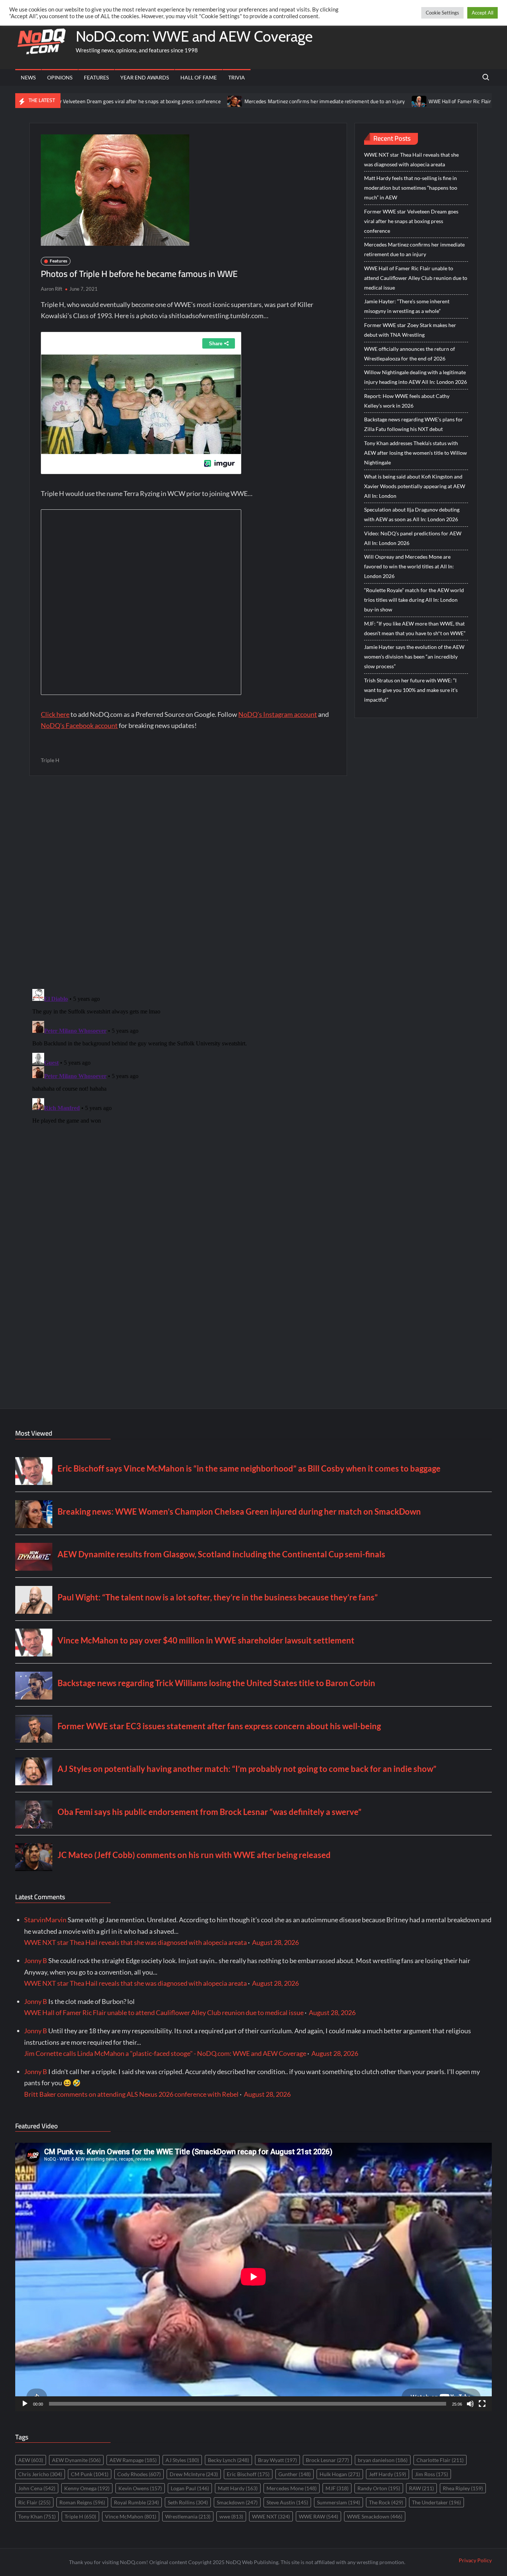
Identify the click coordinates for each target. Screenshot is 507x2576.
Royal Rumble (136, 2502)
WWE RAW (318, 2516)
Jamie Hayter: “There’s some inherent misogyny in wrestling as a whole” (407, 306)
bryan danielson (383, 2460)
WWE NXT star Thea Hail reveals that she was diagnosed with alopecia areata (411, 159)
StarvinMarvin (45, 1920)
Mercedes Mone (292, 2488)
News (28, 77)
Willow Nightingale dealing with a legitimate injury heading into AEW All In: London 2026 (416, 377)
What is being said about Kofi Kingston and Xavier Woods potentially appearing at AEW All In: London (415, 486)
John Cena (37, 2488)
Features (96, 77)
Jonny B (36, 1960)
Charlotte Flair (440, 2460)
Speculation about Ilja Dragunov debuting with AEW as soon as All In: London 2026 (412, 514)
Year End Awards (145, 77)
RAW (421, 2488)
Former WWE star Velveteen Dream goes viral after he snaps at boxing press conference (411, 221)
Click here (55, 714)
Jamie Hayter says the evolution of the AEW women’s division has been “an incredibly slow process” (414, 657)
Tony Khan (37, 2516)
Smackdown (237, 2502)
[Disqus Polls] (188, 882)
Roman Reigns (82, 2502)
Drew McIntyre (194, 2474)
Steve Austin (287, 2502)
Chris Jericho (40, 2474)
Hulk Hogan (340, 2474)
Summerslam (338, 2502)
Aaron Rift (52, 289)
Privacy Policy (475, 2560)
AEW (31, 2460)
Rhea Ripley (463, 2488)
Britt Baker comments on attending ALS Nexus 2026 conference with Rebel (131, 2094)
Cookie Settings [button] (442, 13)
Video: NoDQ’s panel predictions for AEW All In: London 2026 (413, 538)
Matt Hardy (238, 2488)
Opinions (60, 77)
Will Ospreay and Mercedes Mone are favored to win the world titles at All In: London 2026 (409, 566)
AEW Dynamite (76, 2460)
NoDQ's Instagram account (278, 714)
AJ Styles (182, 2460)
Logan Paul (190, 2488)
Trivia (237, 77)
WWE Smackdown (375, 2516)
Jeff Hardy (387, 2474)
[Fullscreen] (482, 2404)
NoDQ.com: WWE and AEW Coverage (194, 36)
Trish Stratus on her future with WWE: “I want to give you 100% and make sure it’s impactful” (411, 690)
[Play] (25, 2404)
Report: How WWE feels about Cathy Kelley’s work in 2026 (407, 401)
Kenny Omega (87, 2488)
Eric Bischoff (248, 2474)
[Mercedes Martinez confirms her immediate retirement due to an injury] (167, 101)
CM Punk (90, 2474)
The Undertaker (436, 2502)
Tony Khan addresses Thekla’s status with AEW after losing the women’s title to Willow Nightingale (416, 453)
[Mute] (470, 2404)
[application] (253, 2277)
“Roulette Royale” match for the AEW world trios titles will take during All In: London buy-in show (414, 600)
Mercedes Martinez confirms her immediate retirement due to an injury (256, 101)
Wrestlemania (188, 2516)
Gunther (295, 2474)
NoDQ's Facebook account (79, 725)
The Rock (386, 2502)
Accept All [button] (483, 13)
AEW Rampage (133, 2460)
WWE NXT (271, 2516)
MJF (337, 2488)
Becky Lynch (228, 2460)
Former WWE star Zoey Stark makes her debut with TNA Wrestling (410, 330)
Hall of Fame (199, 77)
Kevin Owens (140, 2488)
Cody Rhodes (139, 2474)
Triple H (50, 760)
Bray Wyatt (277, 2460)
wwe (231, 2516)
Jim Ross (431, 2474)
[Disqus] (188, 1079)
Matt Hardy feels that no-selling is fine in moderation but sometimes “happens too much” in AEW (411, 188)
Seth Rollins (188, 2502)
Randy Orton (379, 2488)
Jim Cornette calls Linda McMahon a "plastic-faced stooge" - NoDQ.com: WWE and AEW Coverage (165, 2053)
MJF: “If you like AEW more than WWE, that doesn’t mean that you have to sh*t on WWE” (415, 628)
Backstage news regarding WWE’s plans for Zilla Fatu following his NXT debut (413, 424)
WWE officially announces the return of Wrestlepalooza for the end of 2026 (410, 354)
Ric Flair (34, 2502)
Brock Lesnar (327, 2460)
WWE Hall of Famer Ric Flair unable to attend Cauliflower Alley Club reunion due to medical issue (416, 278)
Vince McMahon (131, 2516)
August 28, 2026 (275, 1942)
